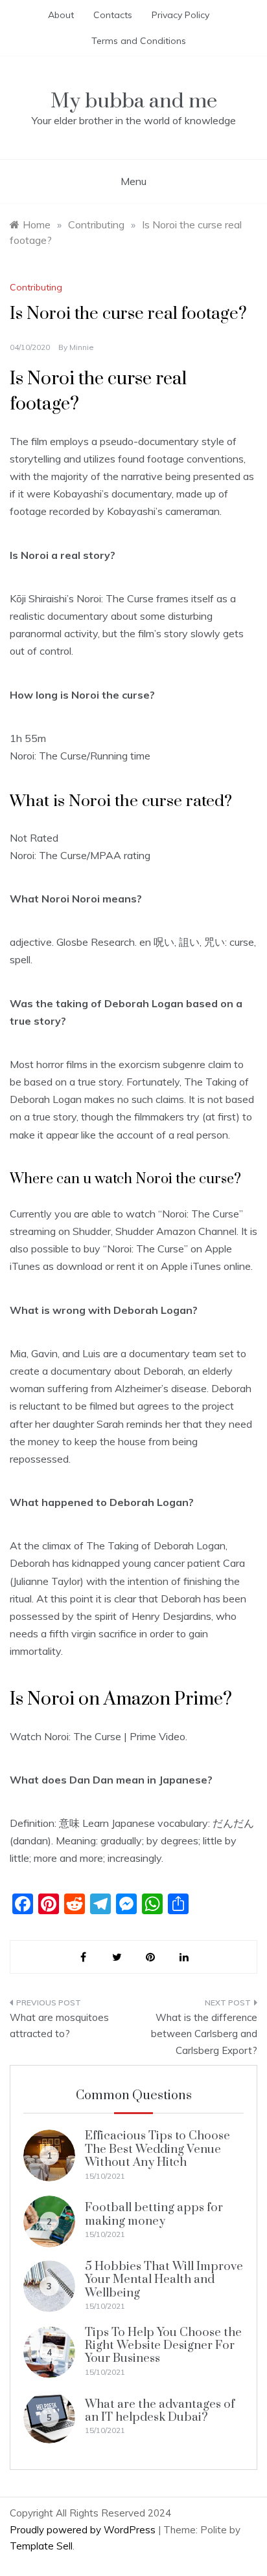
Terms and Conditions (139, 41)
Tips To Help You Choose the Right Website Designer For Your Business (163, 2346)
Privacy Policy (180, 15)
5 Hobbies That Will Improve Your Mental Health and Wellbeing (164, 2280)
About (61, 15)
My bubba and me (134, 101)
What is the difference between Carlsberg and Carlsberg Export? (204, 2034)
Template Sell (41, 2546)
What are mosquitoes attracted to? (59, 2026)
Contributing (36, 287)
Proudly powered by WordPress (84, 2530)
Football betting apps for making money (154, 2214)
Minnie (82, 347)
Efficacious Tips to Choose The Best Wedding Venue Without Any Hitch (157, 2149)
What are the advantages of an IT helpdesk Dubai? (160, 2411)
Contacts (113, 15)
